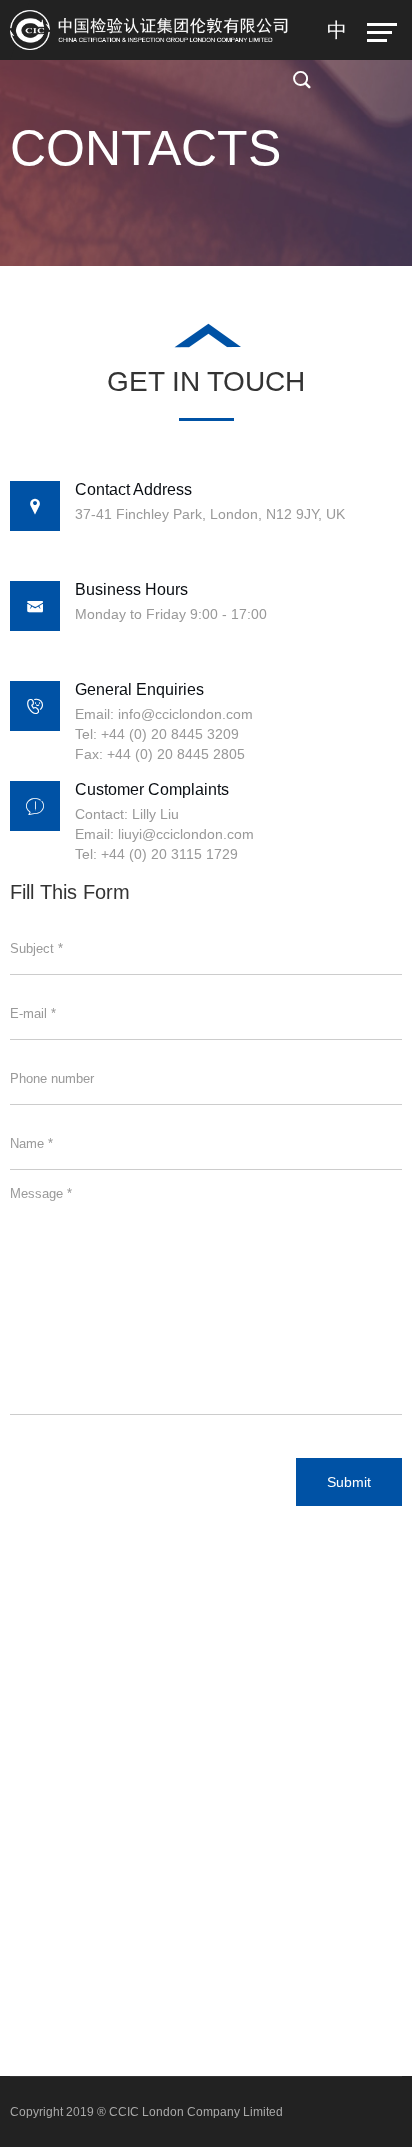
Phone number (52, 1078)
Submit (349, 1482)
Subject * (36, 948)
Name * (31, 1143)
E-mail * (33, 1013)
